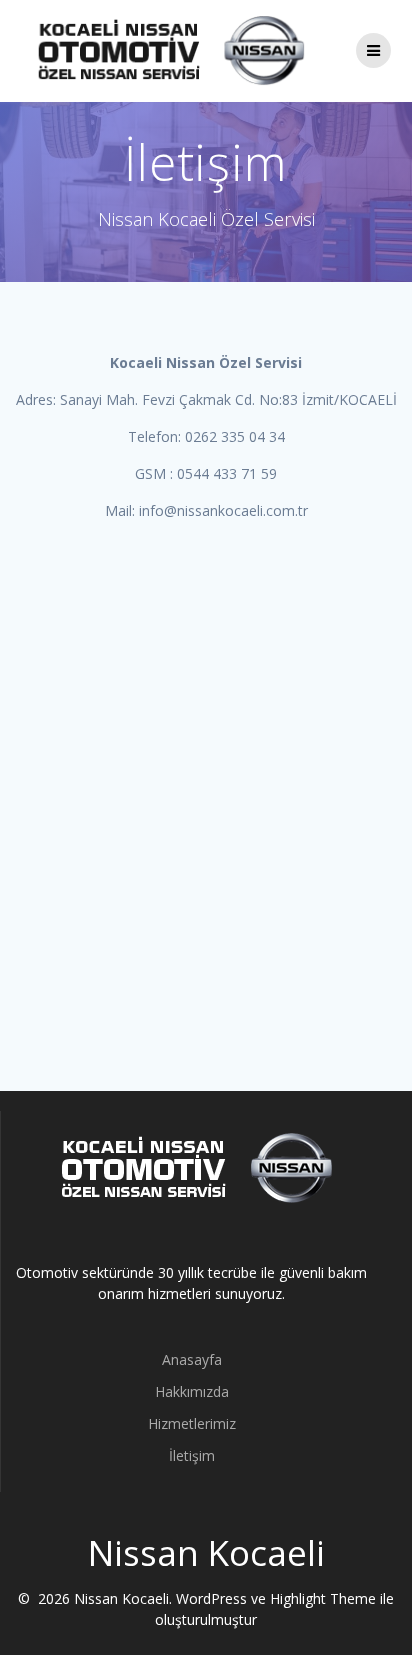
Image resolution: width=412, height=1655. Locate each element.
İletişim (192, 1455)
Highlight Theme (323, 1598)
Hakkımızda (192, 1391)
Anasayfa (192, 1359)
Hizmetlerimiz (192, 1423)
